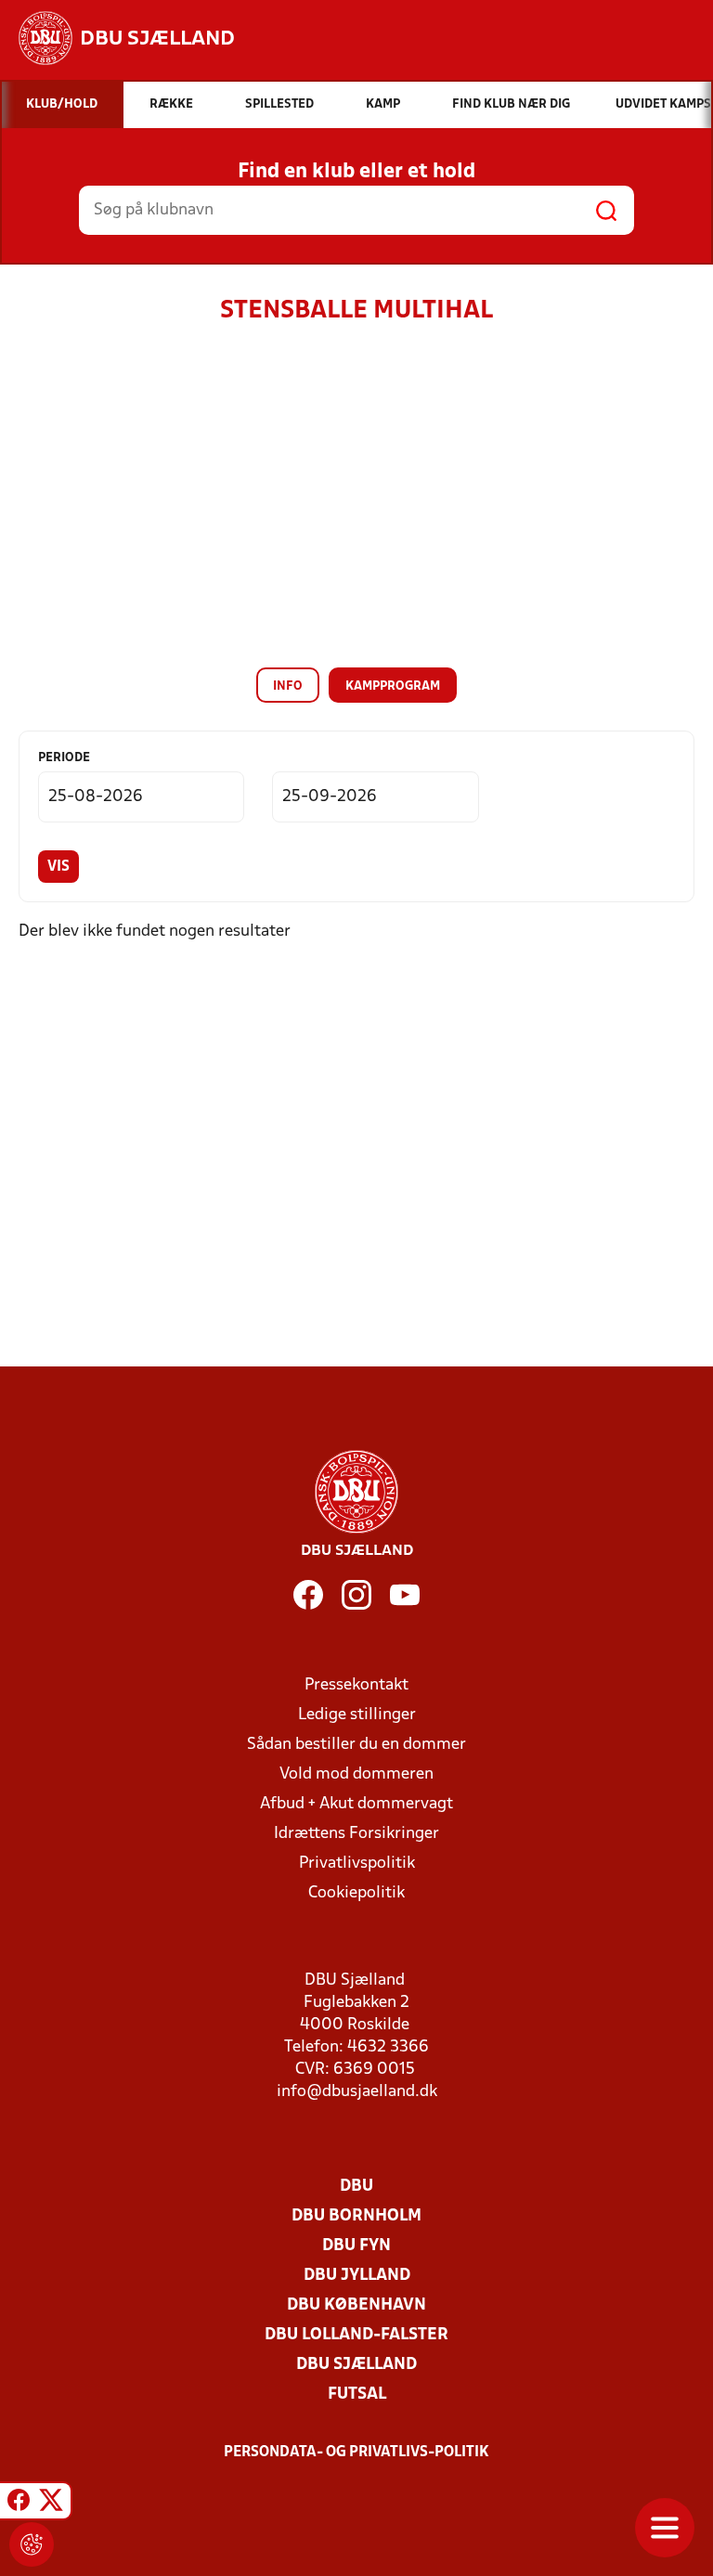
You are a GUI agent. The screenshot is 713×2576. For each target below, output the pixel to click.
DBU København (356, 2305)
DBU (356, 2187)
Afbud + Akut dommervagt (356, 1804)
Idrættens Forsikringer (356, 1834)
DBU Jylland (357, 2276)
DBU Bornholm (356, 2216)
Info (288, 686)
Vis (58, 867)
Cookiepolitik (356, 1893)
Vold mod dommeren (356, 1774)
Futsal (357, 2395)
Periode (64, 758)
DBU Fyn (356, 2246)
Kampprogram (393, 686)
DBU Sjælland (356, 2365)
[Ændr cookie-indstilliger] (32, 2544)
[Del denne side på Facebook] (19, 2504)
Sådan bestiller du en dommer (356, 1745)
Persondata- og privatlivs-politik (356, 2453)
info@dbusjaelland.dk (357, 2092)
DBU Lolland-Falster (356, 2335)
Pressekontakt (356, 1685)
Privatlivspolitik (357, 1864)
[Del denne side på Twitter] (51, 2504)
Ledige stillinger (357, 1715)
